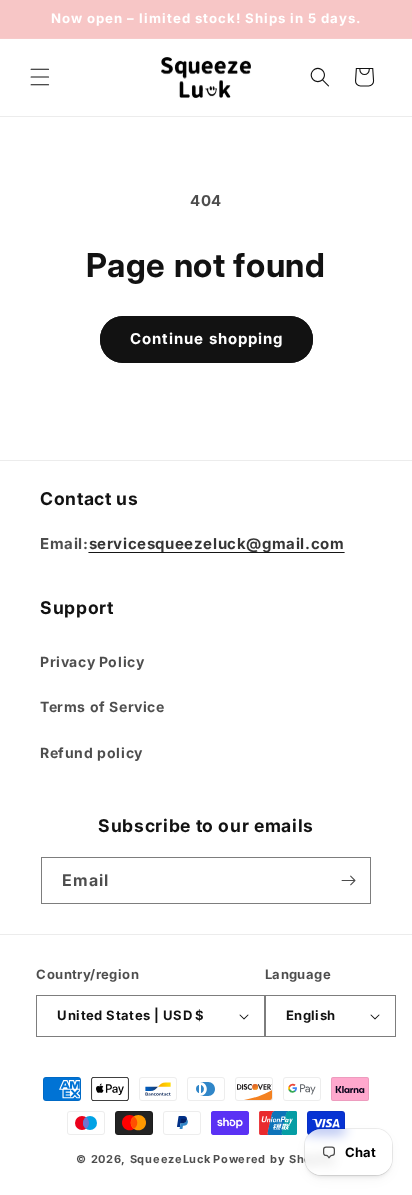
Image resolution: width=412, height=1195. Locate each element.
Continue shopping (206, 338)
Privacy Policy (92, 661)
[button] (40, 77)
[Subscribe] (348, 880)
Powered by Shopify (274, 1159)
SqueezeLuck (170, 1159)
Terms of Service (102, 706)
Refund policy (91, 752)
